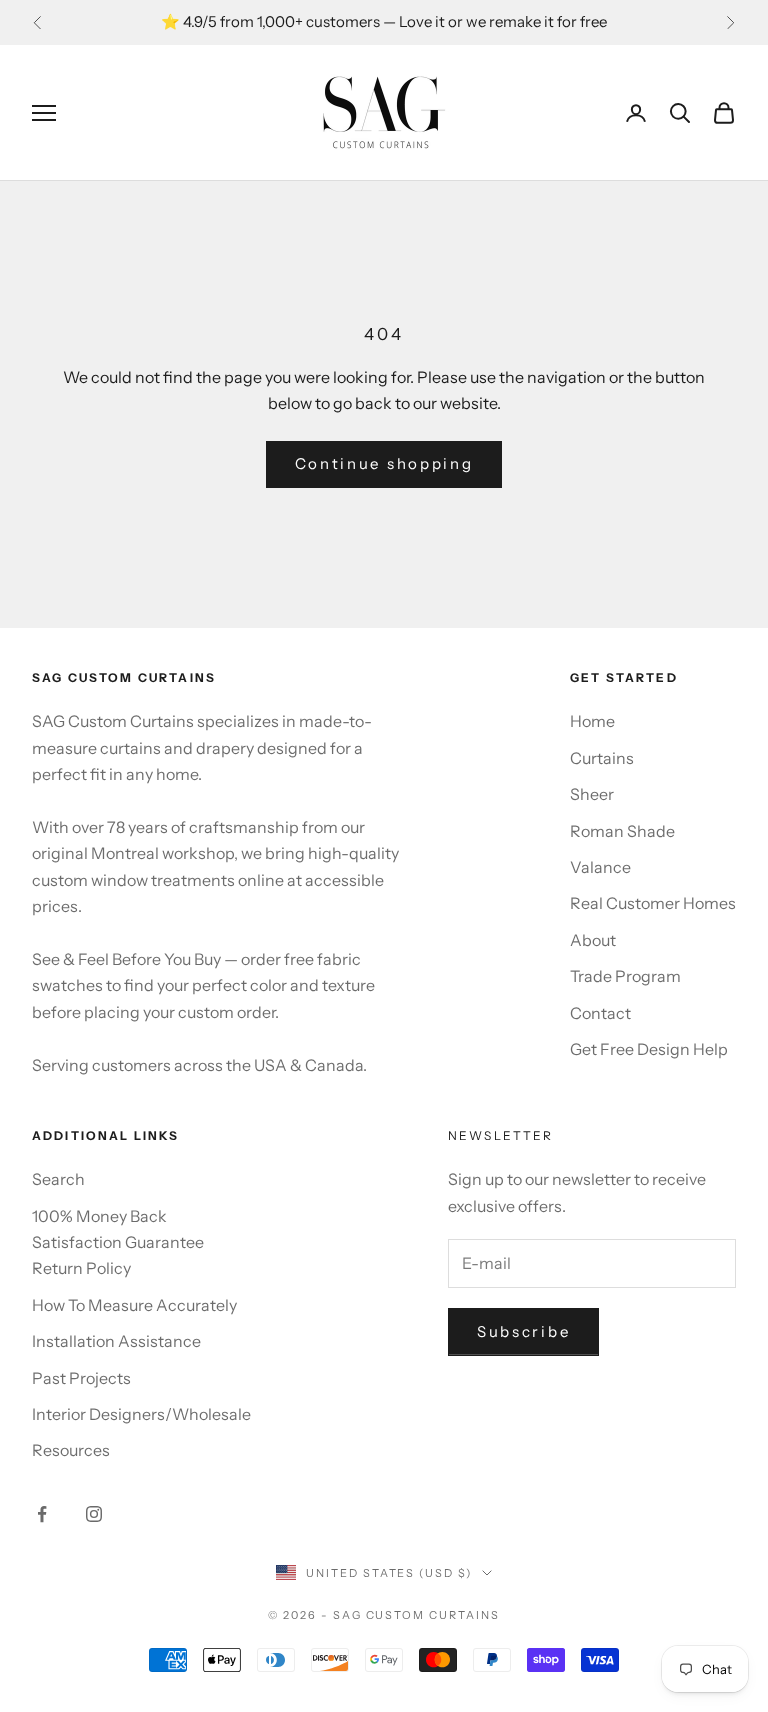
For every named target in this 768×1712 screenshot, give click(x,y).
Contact (600, 1013)
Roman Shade (622, 831)
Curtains (602, 758)
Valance (600, 867)
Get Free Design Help (649, 1049)
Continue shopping (384, 463)
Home (592, 721)
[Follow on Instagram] (94, 1514)
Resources (71, 1450)
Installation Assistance (116, 1341)
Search (58, 1179)
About (593, 940)
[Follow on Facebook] (42, 1514)
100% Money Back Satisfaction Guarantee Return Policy (118, 1242)
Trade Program (625, 976)
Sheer (592, 794)
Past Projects (81, 1378)
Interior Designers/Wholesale (141, 1414)
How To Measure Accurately (134, 1305)
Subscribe (523, 1331)
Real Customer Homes (653, 903)
